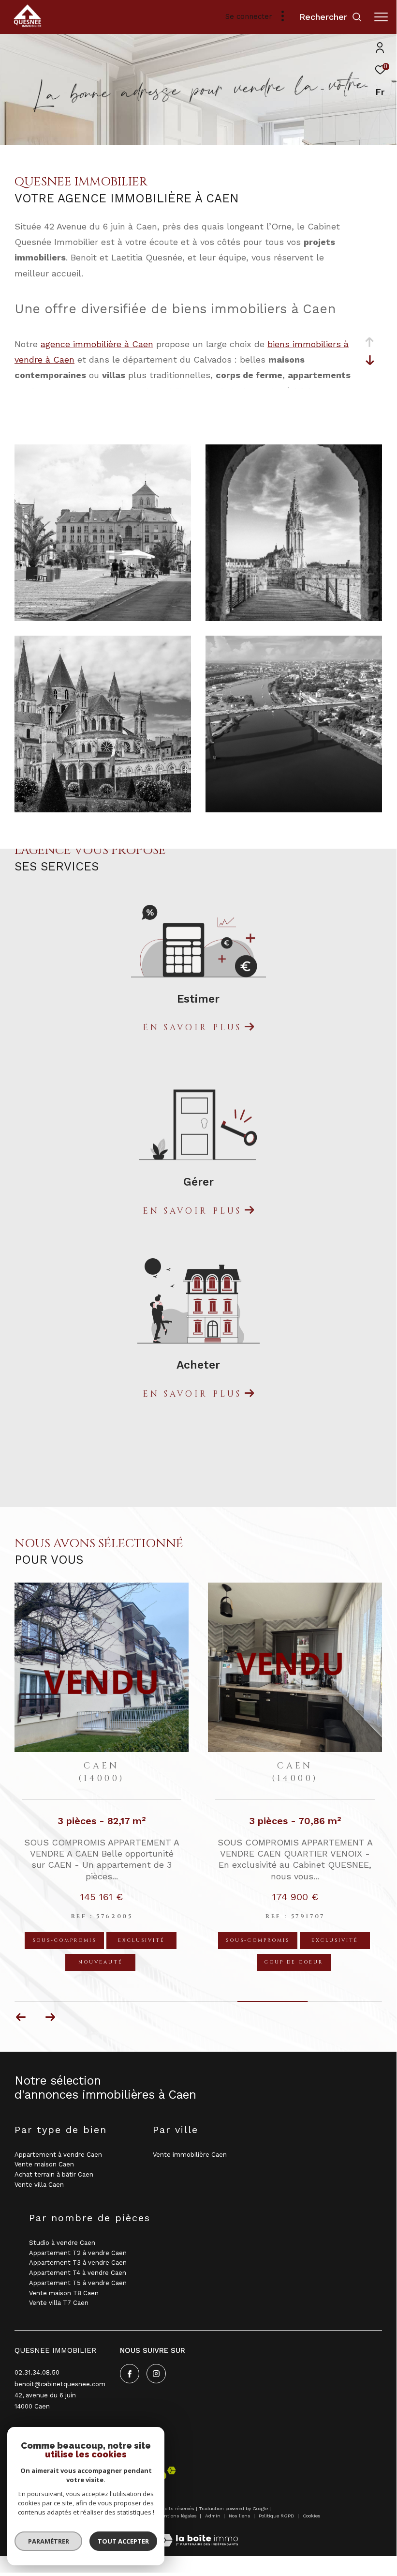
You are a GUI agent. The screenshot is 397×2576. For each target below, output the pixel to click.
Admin (213, 2516)
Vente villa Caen (39, 2185)
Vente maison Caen (44, 2164)
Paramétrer (49, 2541)
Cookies (312, 2516)
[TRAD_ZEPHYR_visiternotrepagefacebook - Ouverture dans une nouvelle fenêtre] (130, 2374)
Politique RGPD (277, 2516)
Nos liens (240, 2516)
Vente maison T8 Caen (64, 2293)
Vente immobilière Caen (190, 2154)
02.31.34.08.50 (37, 2372)
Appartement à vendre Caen (58, 2154)
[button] (50, 2017)
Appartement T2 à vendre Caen (78, 2252)
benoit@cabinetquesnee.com (60, 2384)
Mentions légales (178, 2516)
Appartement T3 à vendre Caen (78, 2263)
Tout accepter (123, 2541)
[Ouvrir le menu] (381, 17)
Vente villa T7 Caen (59, 2303)
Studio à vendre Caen (62, 2243)
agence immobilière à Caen (97, 344)
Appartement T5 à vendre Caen (78, 2283)
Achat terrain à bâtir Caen (54, 2174)
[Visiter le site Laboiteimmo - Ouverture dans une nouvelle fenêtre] (198, 2534)
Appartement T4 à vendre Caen (78, 2273)
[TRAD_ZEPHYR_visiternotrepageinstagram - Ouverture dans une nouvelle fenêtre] (156, 2374)
